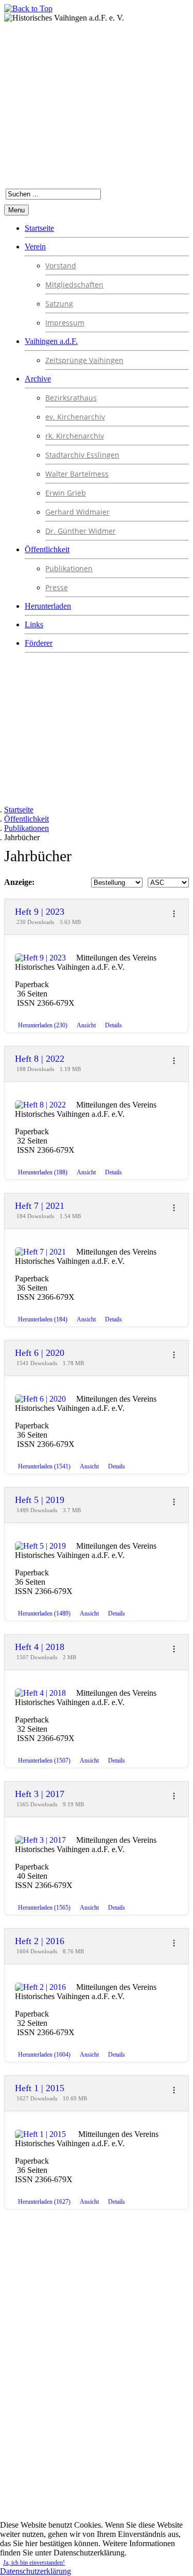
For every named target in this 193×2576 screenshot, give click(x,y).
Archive (38, 379)
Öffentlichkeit (47, 549)
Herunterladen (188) (43, 1172)
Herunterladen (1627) (44, 2202)
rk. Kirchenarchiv (75, 436)
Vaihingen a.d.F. (51, 341)
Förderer (39, 643)
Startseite (39, 228)
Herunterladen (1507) (44, 1761)
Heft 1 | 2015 (41, 2088)
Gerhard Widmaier (77, 512)
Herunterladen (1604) (44, 2055)
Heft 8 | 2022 (40, 1059)
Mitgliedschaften (74, 285)
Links (34, 624)
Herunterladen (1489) (44, 1613)
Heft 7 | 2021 (40, 1206)
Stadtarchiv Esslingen (82, 455)
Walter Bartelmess (77, 474)
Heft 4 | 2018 (40, 1647)
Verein (35, 247)
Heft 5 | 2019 (40, 1500)
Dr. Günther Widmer (81, 531)
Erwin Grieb (66, 493)
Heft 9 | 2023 (40, 912)
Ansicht (86, 1025)
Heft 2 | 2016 (40, 1941)
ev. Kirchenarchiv (75, 417)
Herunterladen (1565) (44, 1908)
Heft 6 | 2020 (40, 1353)
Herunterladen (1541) (44, 1466)
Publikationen (69, 568)
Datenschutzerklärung (36, 2571)
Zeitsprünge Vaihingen (84, 360)
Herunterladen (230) (43, 1025)
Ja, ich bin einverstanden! (34, 2563)
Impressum (65, 323)
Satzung (59, 304)
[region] (97, 2383)
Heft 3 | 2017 (40, 1794)
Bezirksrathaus (71, 398)
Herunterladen (48, 606)
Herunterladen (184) (43, 1319)
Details (113, 1025)
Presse (57, 587)
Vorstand (61, 266)
